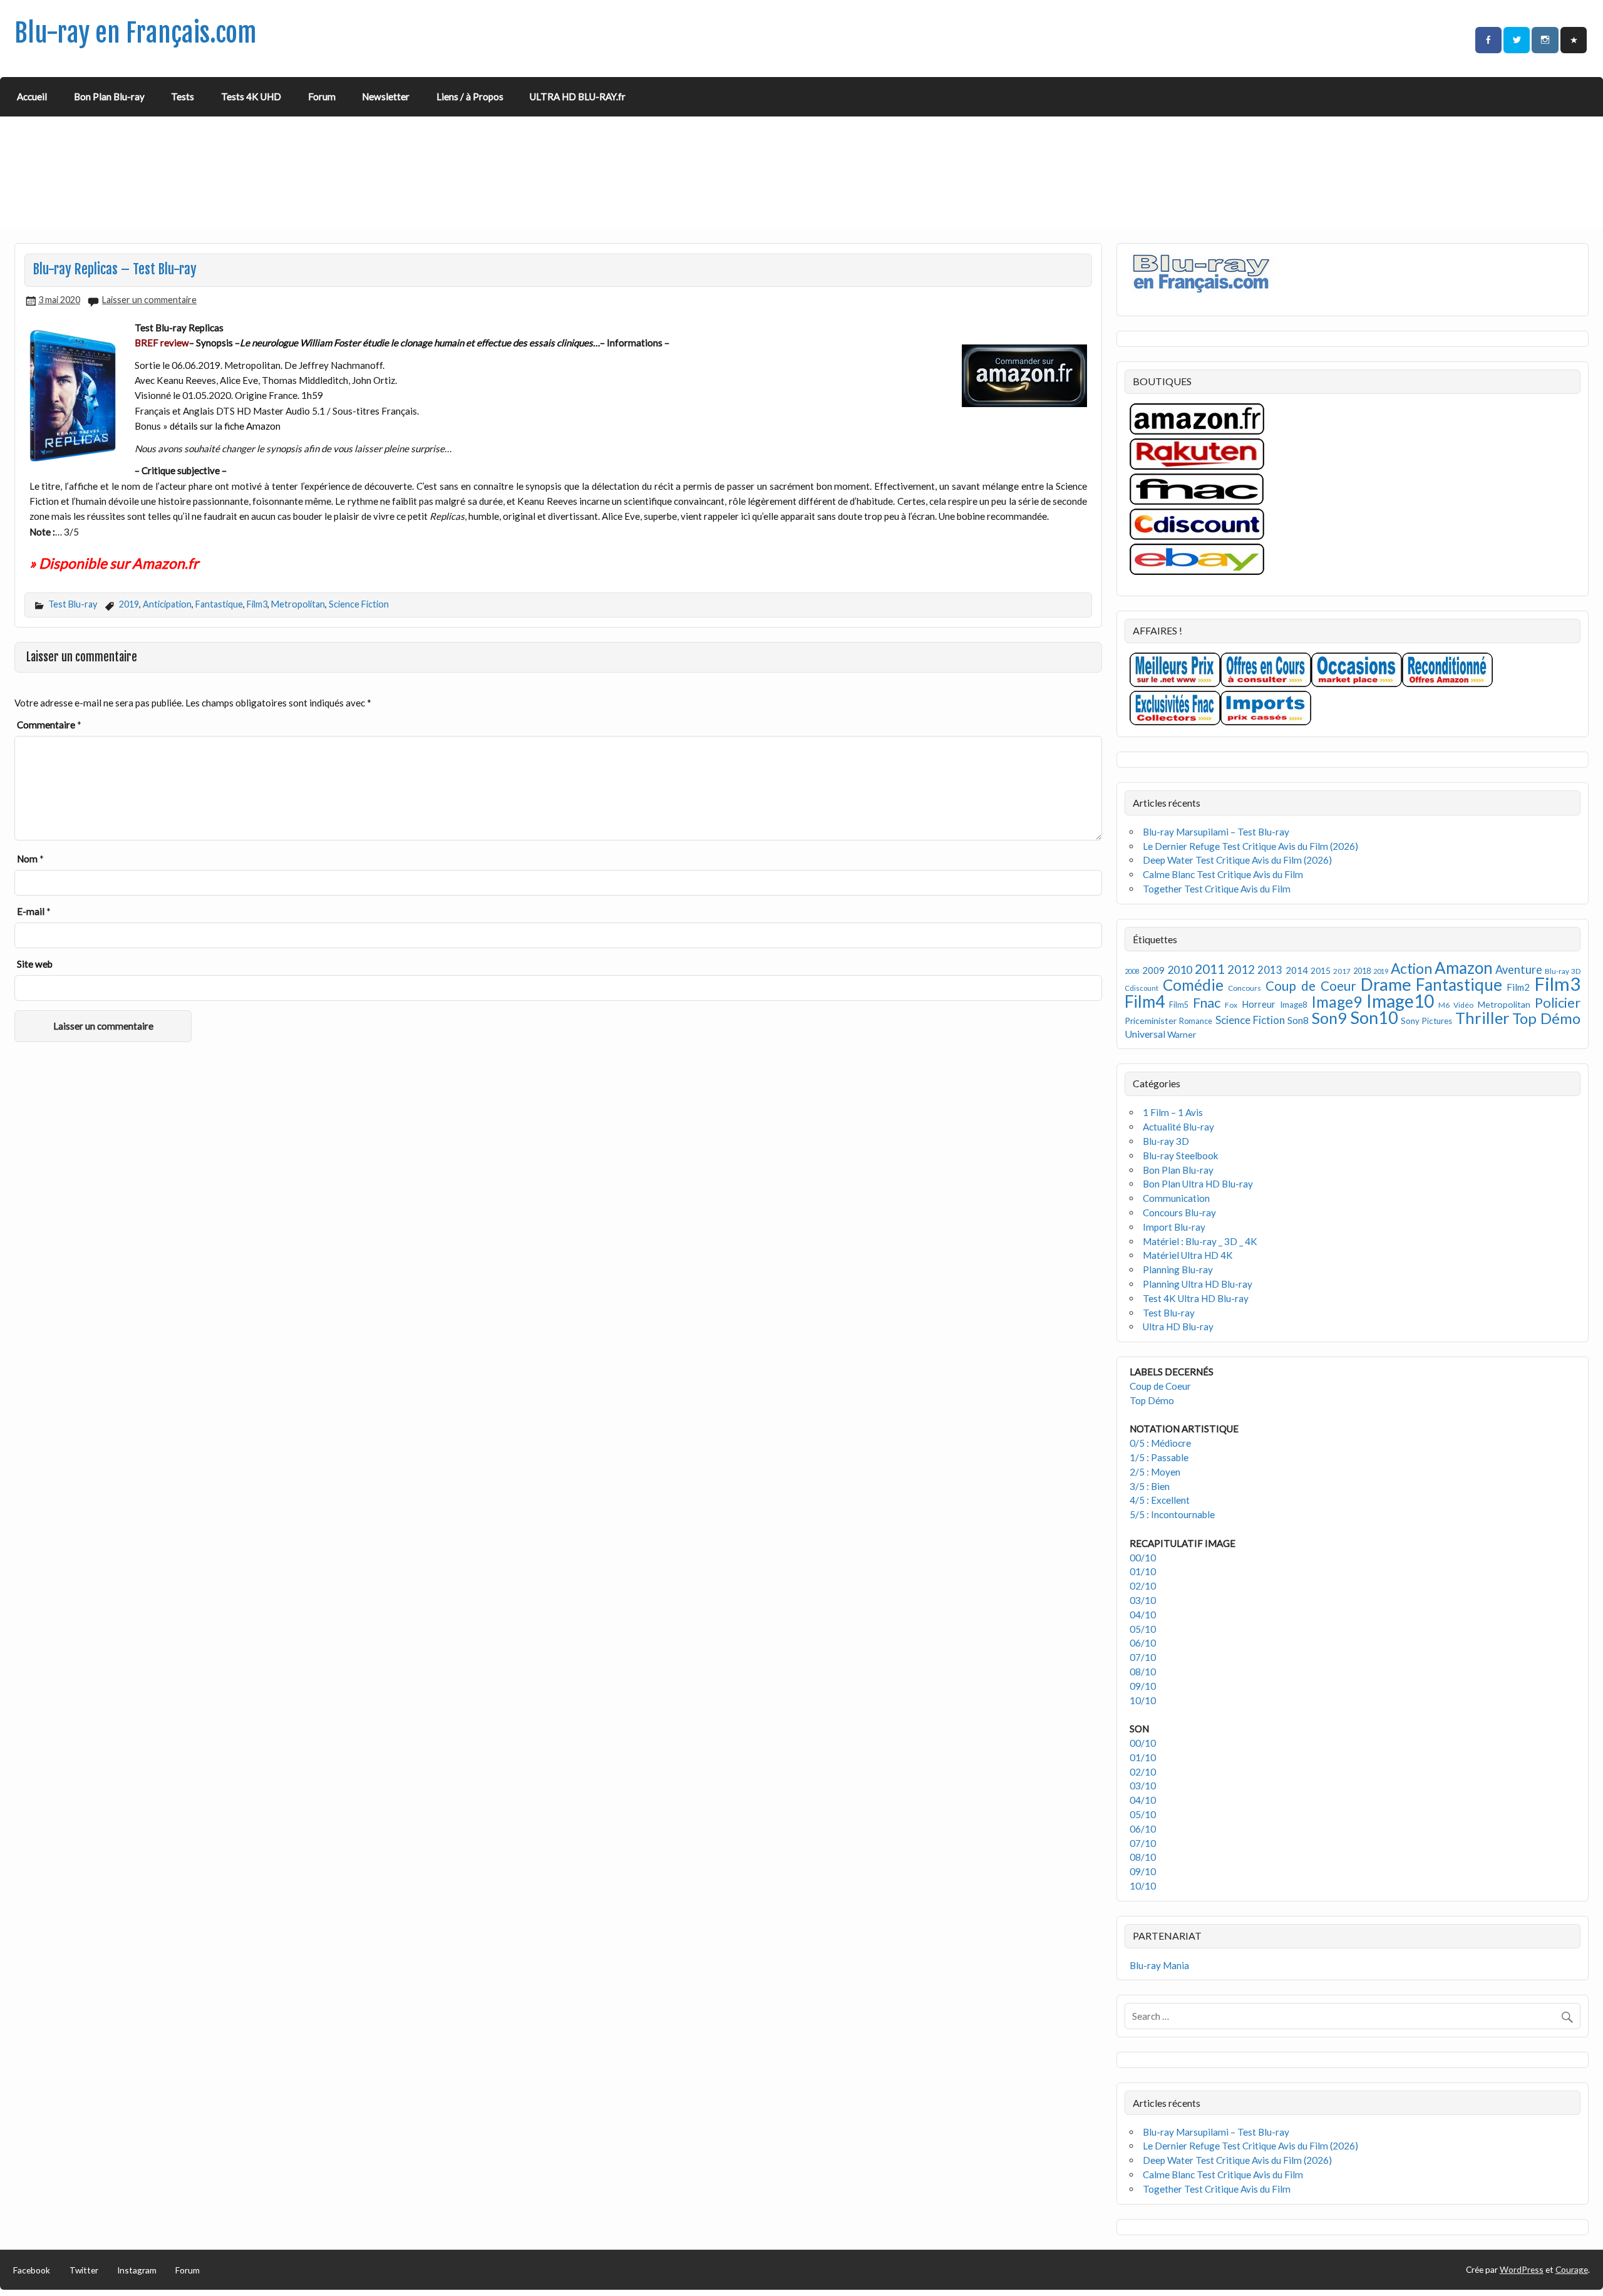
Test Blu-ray (73, 604)
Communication (1176, 1198)
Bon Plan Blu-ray (109, 96)
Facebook (32, 2270)
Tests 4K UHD (251, 96)
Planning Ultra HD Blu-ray (1198, 1284)
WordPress (1522, 2269)
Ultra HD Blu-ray (1178, 1326)
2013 (1270, 970)
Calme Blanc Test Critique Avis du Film (1223, 874)
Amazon (1464, 968)
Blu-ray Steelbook (1181, 1156)
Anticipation (167, 604)
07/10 (1143, 1657)
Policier (1558, 1002)
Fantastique (219, 604)
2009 (1153, 970)
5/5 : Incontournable (1172, 1514)
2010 (1180, 970)
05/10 (1143, 1629)
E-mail (34, 911)
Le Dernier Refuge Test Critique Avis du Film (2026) (1250, 846)
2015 (1321, 970)
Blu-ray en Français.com (136, 33)
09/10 (1143, 1686)
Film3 (257, 604)
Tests (183, 96)
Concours (1245, 988)
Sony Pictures (1426, 1021)
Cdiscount (1142, 988)
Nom (30, 859)
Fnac (1207, 1002)
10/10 (1143, 1700)
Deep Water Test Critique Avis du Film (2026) (1237, 860)
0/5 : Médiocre (1160, 1443)
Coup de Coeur (1311, 986)
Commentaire (49, 725)
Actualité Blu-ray (1178, 1127)
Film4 (1145, 1001)
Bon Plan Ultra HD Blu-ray (1198, 1184)
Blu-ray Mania (1159, 1965)
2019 (129, 604)
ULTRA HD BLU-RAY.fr (578, 96)
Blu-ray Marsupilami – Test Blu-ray (1216, 832)
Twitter (84, 2270)
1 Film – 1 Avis (1173, 1112)
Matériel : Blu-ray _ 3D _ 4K (1200, 1241)
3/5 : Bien (1150, 1486)
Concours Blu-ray (1179, 1213)
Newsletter (386, 96)
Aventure (1519, 970)
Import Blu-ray (1174, 1227)
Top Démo (1546, 1018)
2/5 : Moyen (1155, 1472)
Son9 (1329, 1018)
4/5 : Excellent (1160, 1500)
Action (1411, 969)
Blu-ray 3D (1563, 971)
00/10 (1143, 1558)
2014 (1297, 970)
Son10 (1374, 1017)
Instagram (137, 2270)
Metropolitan (298, 604)
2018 (1362, 971)
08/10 (1143, 1672)
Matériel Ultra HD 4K (1188, 1255)
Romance (1196, 1021)
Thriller (1482, 1018)
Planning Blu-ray (1178, 1270)
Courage (1572, 2269)
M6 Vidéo (1456, 1005)
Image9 (1337, 1002)
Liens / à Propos (470, 96)
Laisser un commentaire (149, 300)
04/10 (1143, 1615)
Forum (322, 96)
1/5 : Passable (1159, 1457)
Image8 (1293, 1005)
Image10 (1400, 1001)
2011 (1210, 969)
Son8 (1298, 1020)
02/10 (1143, 1586)
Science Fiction (359, 604)
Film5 (1179, 1005)
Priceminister (1151, 1021)
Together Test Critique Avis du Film (1217, 889)
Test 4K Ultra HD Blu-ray (1196, 1298)
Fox (1231, 1005)
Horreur (1259, 1004)
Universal (1145, 1034)
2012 (1241, 969)
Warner (1182, 1034)
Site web (35, 964)
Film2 (1518, 987)
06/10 (1143, 1643)
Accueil (32, 96)
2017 (1342, 971)
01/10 (1143, 1571)
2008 (1132, 971)
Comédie (1193, 985)
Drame (1386, 984)
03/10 (1143, 1600)
